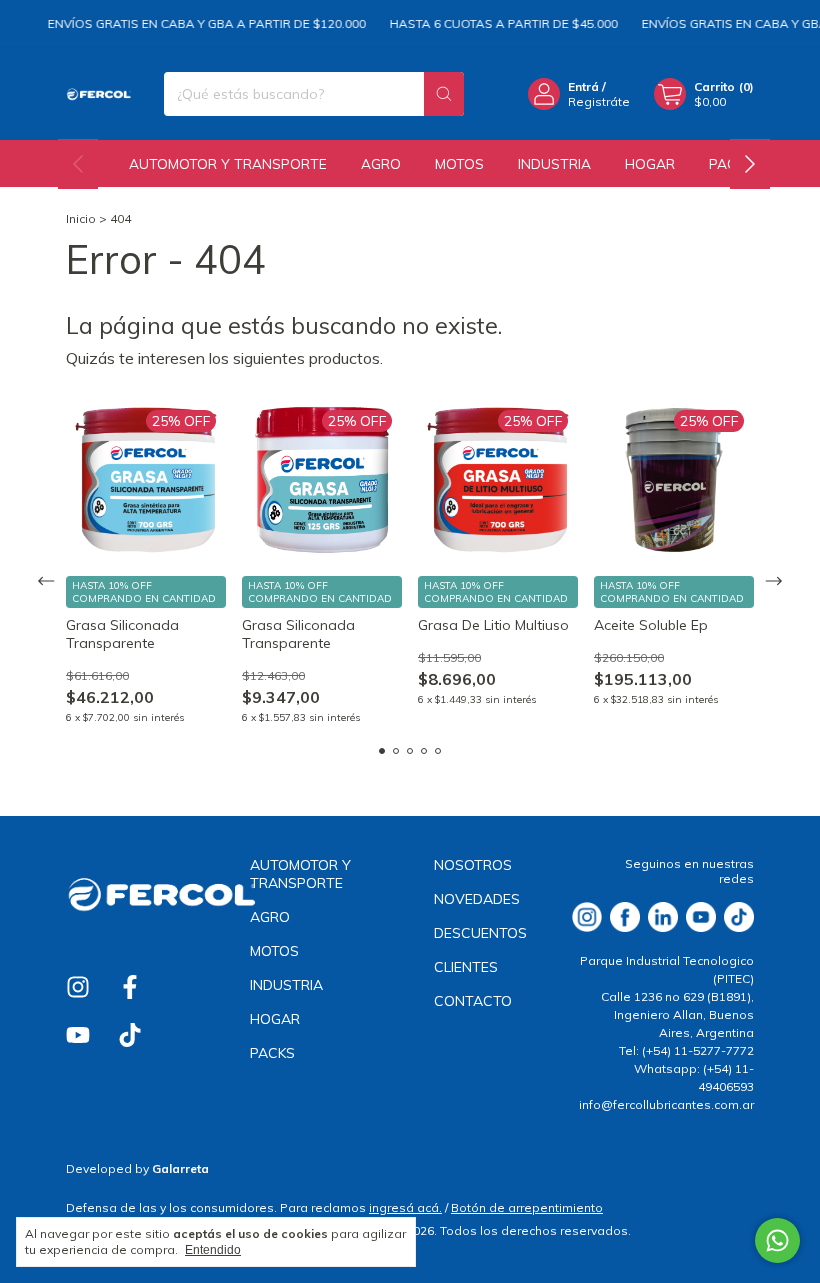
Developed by (137, 1168)
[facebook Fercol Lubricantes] (130, 987)
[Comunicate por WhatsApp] (777, 1240)
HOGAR (650, 163)
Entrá (583, 86)
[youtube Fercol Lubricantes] (78, 1035)
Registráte (599, 101)
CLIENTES (466, 967)
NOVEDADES (477, 899)
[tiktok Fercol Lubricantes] (130, 1035)
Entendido (213, 1250)
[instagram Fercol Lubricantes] (78, 987)
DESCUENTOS (480, 933)
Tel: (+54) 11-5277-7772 (686, 1050)
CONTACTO (473, 1001)
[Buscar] (444, 94)
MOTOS (459, 163)
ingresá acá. (405, 1207)
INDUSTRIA (554, 163)
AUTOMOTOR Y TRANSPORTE (228, 163)
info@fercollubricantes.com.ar (666, 1104)
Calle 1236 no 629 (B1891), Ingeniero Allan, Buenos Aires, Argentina (677, 1014)
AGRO (381, 163)
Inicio (81, 218)
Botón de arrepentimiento (527, 1207)
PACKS (272, 1053)
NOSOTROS (473, 865)
